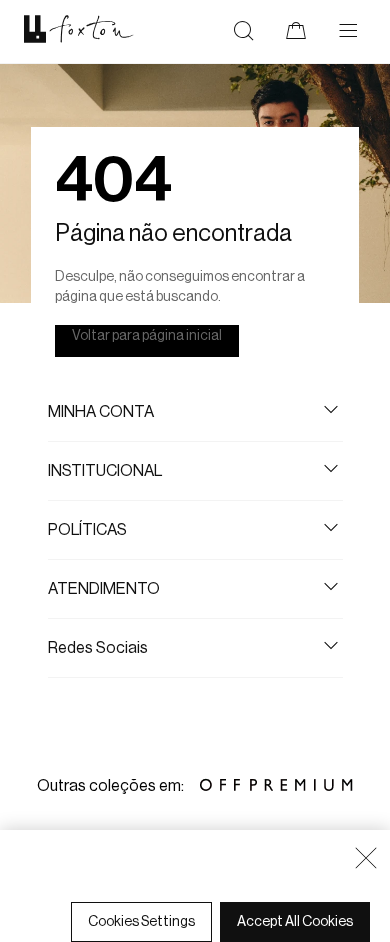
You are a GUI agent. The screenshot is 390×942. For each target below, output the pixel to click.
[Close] (366, 858)
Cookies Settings (141, 922)
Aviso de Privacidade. (95, 894)
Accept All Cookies (295, 922)
